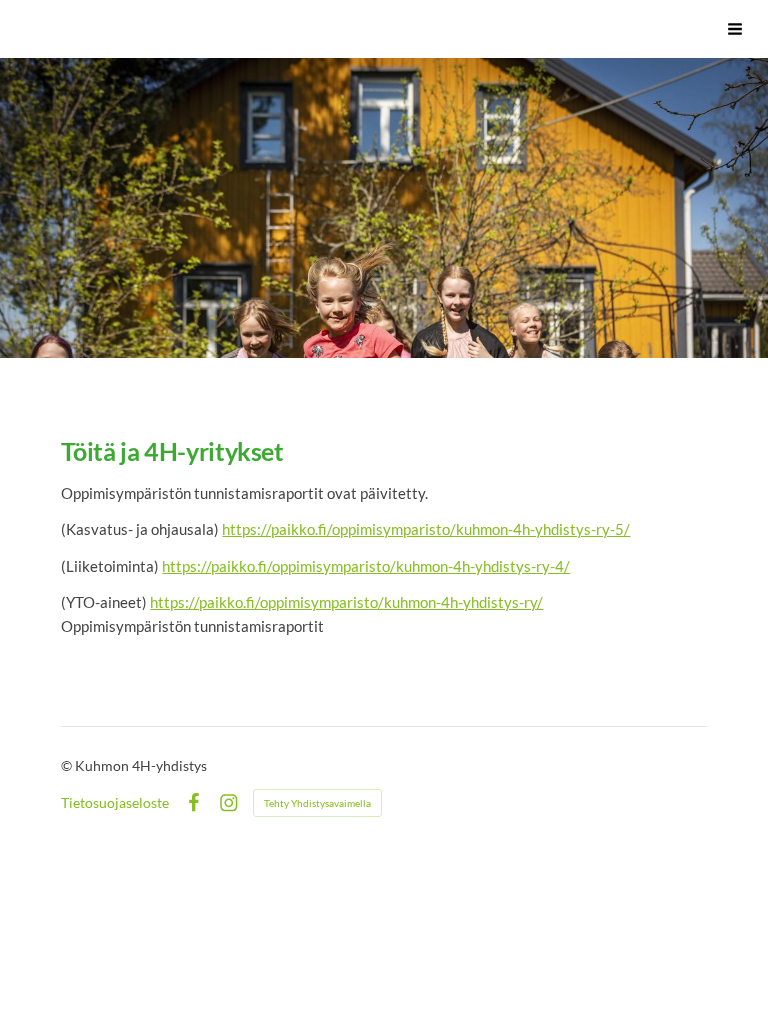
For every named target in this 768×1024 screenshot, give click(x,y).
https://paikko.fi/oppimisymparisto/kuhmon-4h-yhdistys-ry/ (346, 602)
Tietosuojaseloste (115, 803)
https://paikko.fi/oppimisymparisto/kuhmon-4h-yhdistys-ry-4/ (366, 566)
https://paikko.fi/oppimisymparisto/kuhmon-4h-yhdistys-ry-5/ (426, 529)
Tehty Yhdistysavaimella (317, 803)
